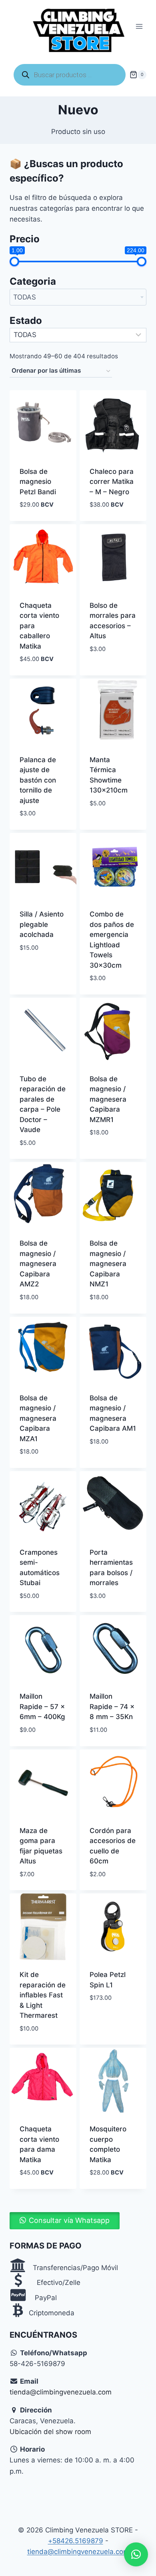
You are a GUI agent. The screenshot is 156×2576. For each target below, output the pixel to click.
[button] (65, 2221)
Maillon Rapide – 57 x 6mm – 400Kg (42, 1706)
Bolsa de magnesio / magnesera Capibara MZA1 (38, 1418)
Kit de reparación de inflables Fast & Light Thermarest (43, 1995)
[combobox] (78, 297)
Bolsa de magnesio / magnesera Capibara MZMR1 (108, 1099)
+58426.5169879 (76, 2541)
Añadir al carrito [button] (106, 667)
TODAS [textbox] (25, 297)
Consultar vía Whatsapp (69, 2220)
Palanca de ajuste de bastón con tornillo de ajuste (38, 780)
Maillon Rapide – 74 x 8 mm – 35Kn (112, 1706)
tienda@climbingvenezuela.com (61, 2392)
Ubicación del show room (50, 2432)
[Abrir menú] (139, 27)
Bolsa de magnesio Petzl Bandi (38, 482)
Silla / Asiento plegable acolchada (42, 924)
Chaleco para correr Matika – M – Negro (112, 482)
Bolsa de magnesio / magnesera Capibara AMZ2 (38, 1264)
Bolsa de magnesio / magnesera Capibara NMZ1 (108, 1264)
